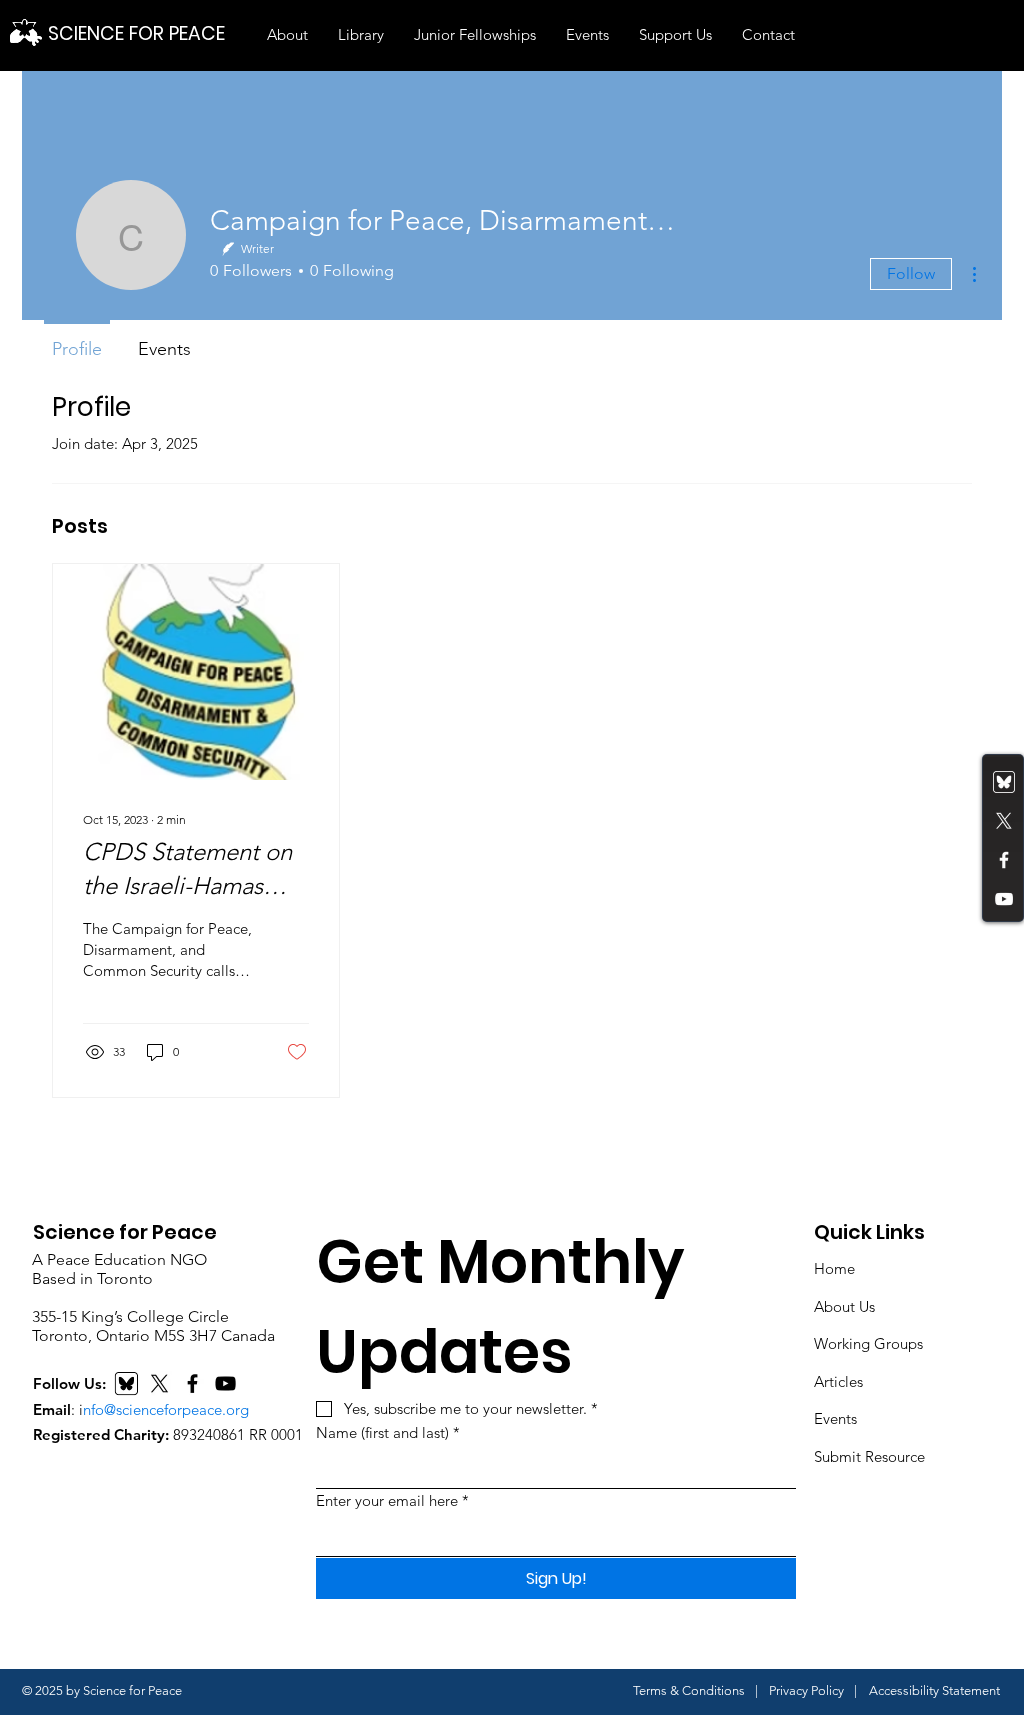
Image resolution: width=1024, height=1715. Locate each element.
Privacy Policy (806, 1690)
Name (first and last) (388, 1432)
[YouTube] (1004, 899)
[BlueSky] (126, 1383)
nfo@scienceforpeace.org (166, 1409)
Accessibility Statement (934, 1690)
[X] (159, 1383)
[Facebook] (1004, 860)
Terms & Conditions (689, 1690)
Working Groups (868, 1343)
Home (834, 1268)
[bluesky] (1004, 782)
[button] (287, 35)
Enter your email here (392, 1500)
